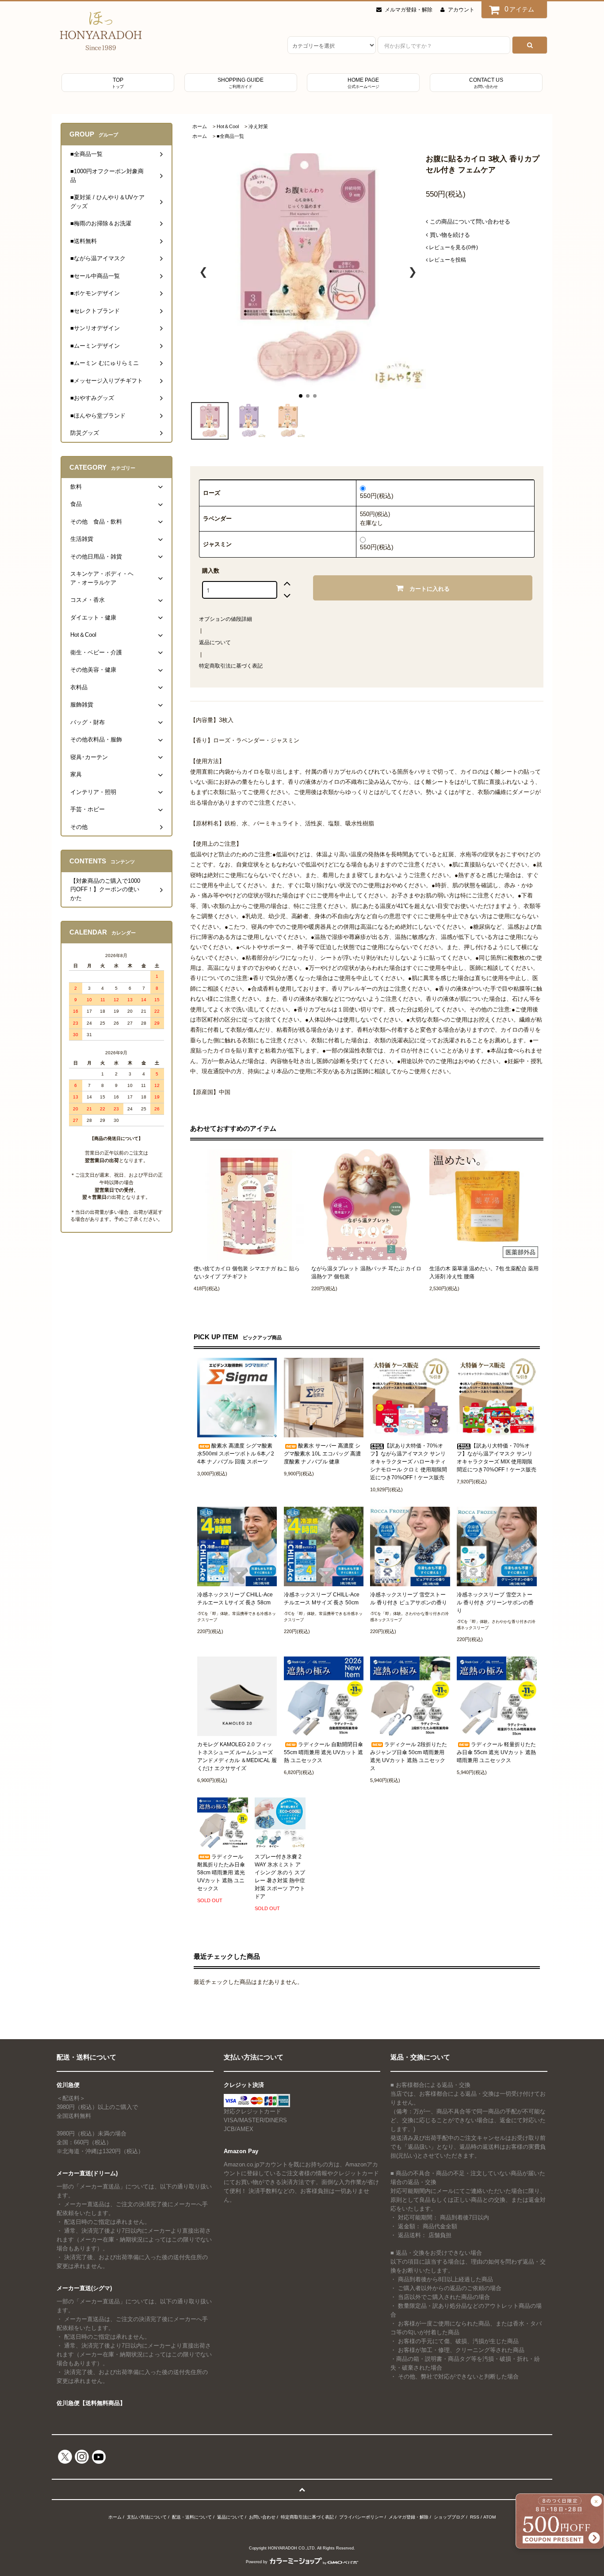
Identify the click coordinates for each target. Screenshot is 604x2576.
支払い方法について (147, 2517)
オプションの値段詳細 (226, 619)
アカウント (461, 10)
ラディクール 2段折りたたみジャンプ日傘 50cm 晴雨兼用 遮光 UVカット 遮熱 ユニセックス (409, 1756)
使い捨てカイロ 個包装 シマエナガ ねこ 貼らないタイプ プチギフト (247, 1273)
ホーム (200, 126)
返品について (215, 642)
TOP (118, 83)
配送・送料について (192, 2517)
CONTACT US (486, 83)
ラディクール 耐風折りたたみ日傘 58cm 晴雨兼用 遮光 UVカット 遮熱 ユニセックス (221, 1873)
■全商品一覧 (230, 136)
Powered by (257, 2562)
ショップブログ (449, 2517)
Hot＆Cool (228, 126)
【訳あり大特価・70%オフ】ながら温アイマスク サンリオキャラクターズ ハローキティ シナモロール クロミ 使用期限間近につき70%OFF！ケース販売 (409, 1462)
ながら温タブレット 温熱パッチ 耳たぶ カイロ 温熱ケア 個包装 (366, 1273)
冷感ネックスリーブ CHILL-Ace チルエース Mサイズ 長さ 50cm (322, 1599)
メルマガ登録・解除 (409, 10)
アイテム (520, 9)
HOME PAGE (363, 83)
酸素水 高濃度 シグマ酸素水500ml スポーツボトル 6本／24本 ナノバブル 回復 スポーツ (236, 1454)
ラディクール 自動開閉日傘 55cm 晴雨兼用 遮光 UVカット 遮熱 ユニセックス (323, 1752)
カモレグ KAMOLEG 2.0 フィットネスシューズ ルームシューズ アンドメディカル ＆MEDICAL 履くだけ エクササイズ (237, 1756)
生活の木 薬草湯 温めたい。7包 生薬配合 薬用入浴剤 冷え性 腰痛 (484, 1273)
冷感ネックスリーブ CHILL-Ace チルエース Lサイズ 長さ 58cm (235, 1599)
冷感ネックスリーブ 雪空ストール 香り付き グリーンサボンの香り (495, 1603)
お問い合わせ (262, 2517)
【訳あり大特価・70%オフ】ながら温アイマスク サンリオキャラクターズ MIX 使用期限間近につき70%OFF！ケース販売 (497, 1458)
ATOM (489, 2517)
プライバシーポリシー (361, 2517)
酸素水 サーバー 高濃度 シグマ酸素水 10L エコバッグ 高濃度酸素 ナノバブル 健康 (322, 1454)
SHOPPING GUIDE (241, 83)
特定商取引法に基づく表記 (231, 666)
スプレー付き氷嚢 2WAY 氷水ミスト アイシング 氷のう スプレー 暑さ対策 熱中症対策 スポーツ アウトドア (280, 1877)
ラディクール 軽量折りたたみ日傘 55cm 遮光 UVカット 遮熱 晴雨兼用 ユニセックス (496, 1752)
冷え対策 (258, 126)
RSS (475, 2517)
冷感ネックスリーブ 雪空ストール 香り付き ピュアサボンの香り (409, 1599)
